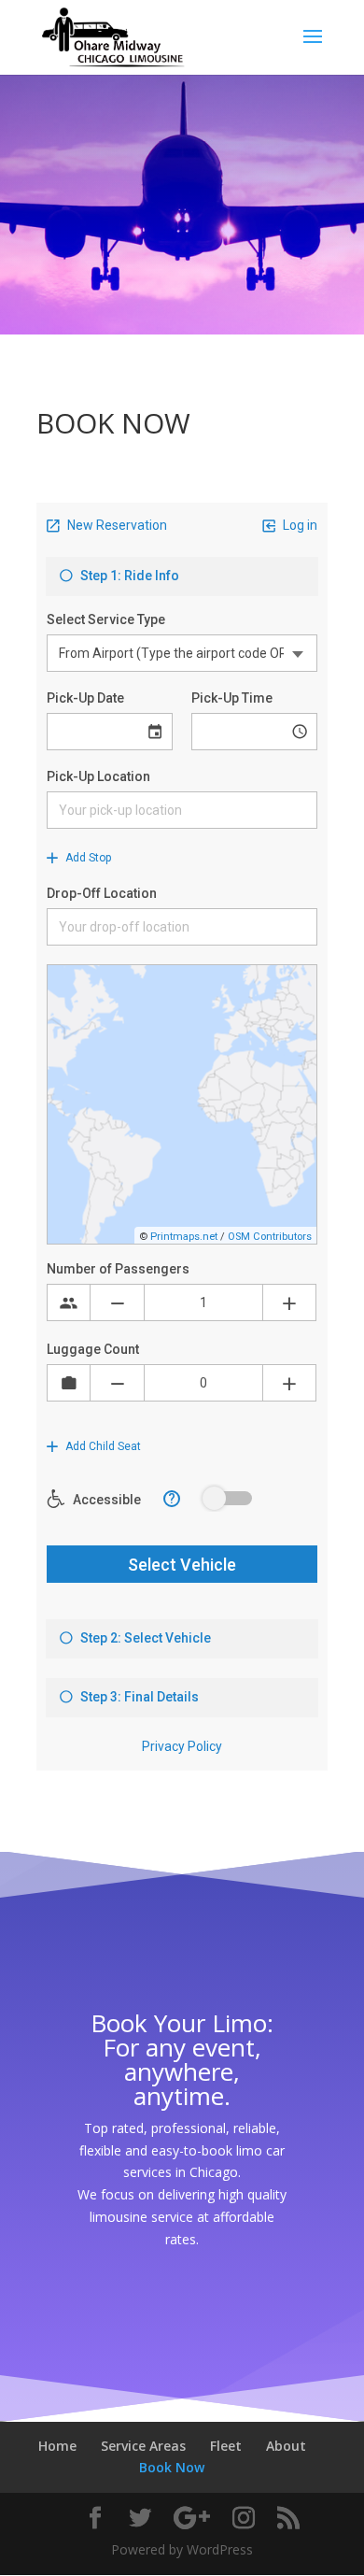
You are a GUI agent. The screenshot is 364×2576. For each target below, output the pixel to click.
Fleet (226, 2446)
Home (57, 2446)
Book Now (172, 2467)
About (286, 2446)
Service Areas (143, 2446)
